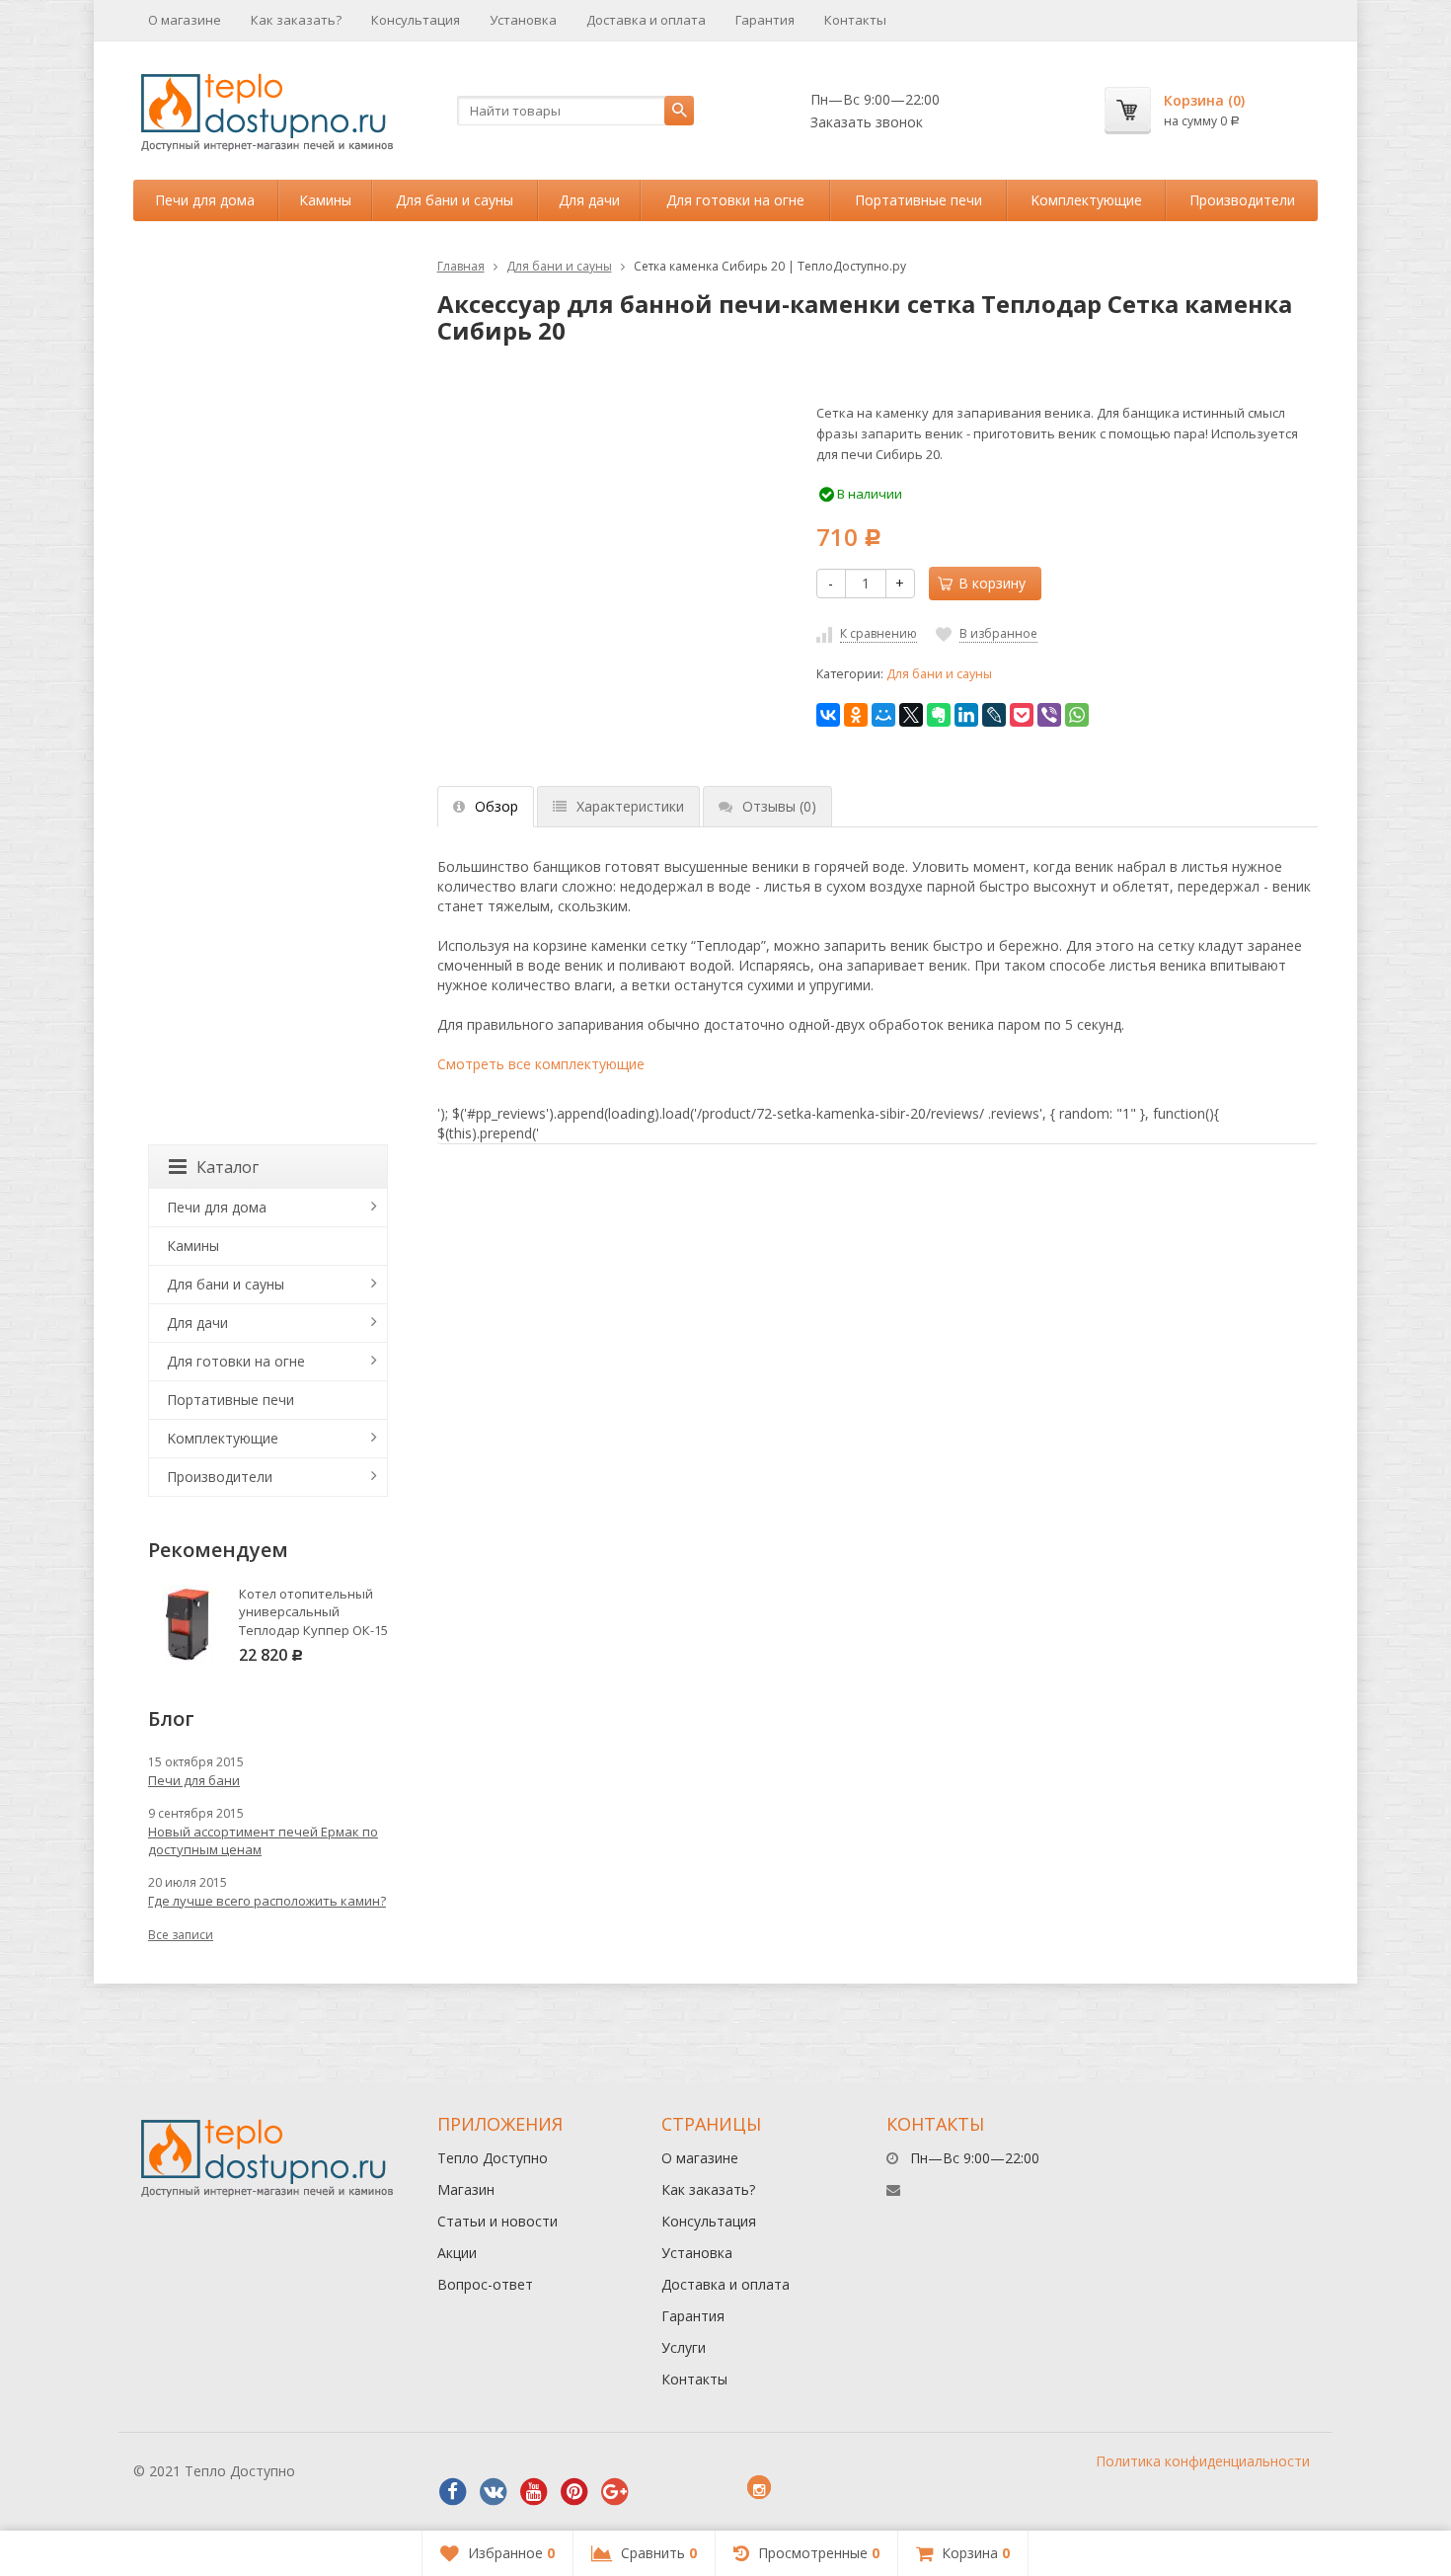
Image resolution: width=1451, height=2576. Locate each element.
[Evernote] (939, 715)
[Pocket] (1022, 715)
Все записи (181, 1935)
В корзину (992, 583)
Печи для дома (205, 200)
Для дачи (589, 200)
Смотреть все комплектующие (541, 1064)
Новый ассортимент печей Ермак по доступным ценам (263, 1840)
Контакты (855, 20)
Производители (1242, 200)
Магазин (466, 2189)
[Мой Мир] (883, 715)
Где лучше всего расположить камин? (267, 1901)
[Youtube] (534, 2492)
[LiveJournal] (994, 715)
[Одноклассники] (856, 715)
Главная (461, 266)
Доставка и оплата (646, 20)
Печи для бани (194, 1780)
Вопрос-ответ (485, 2284)
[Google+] (615, 2492)
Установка (523, 20)
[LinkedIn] (966, 715)
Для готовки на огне (735, 200)
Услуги (684, 2347)
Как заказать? (296, 20)
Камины (325, 200)
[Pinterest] (574, 2492)
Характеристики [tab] (630, 806)
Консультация (416, 20)
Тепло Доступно (493, 2158)
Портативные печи (918, 200)
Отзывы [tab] (779, 806)
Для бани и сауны (455, 200)
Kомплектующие (1086, 200)
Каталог (228, 1167)
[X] (911, 715)
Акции (457, 2253)
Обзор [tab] (496, 806)
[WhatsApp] (1077, 715)
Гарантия (765, 20)
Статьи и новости (497, 2221)
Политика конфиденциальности (1203, 2461)
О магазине (185, 20)
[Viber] (1049, 715)
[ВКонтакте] (828, 715)
